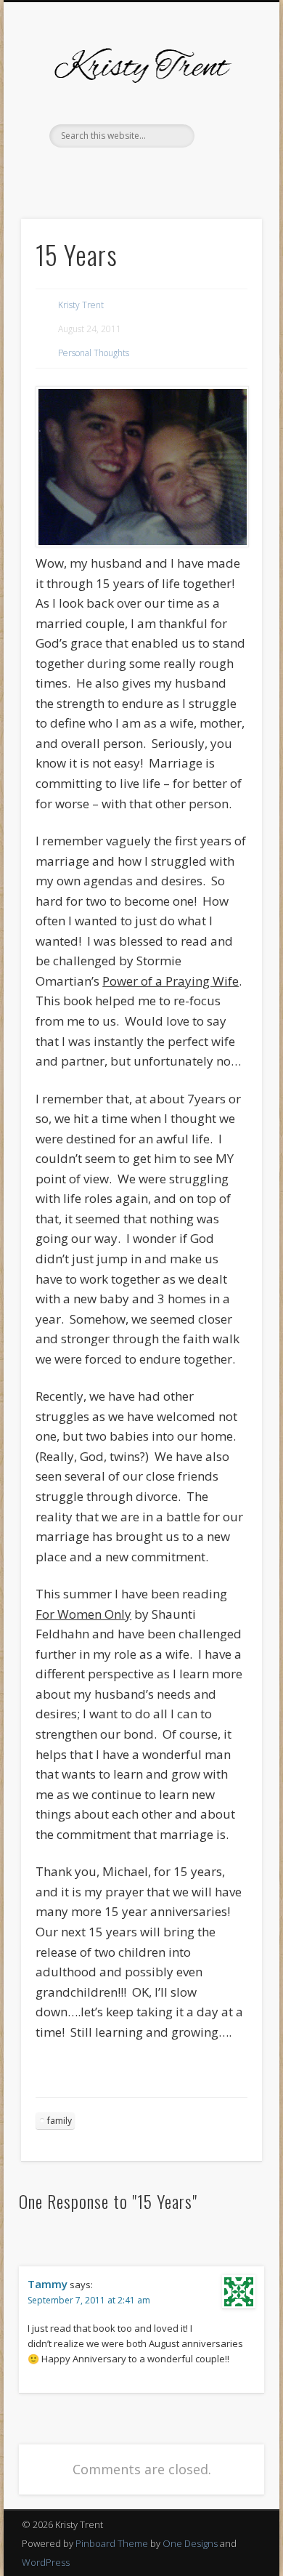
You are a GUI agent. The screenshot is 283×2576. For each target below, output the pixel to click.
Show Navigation (226, 130)
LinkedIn (214, 172)
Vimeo (155, 172)
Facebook (65, 172)
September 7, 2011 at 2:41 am (89, 2300)
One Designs (190, 2543)
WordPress (46, 2562)
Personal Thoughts (94, 353)
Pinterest (125, 172)
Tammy (48, 2284)
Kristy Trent (81, 305)
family (60, 2121)
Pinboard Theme (112, 2543)
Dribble (184, 172)
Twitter (95, 172)
